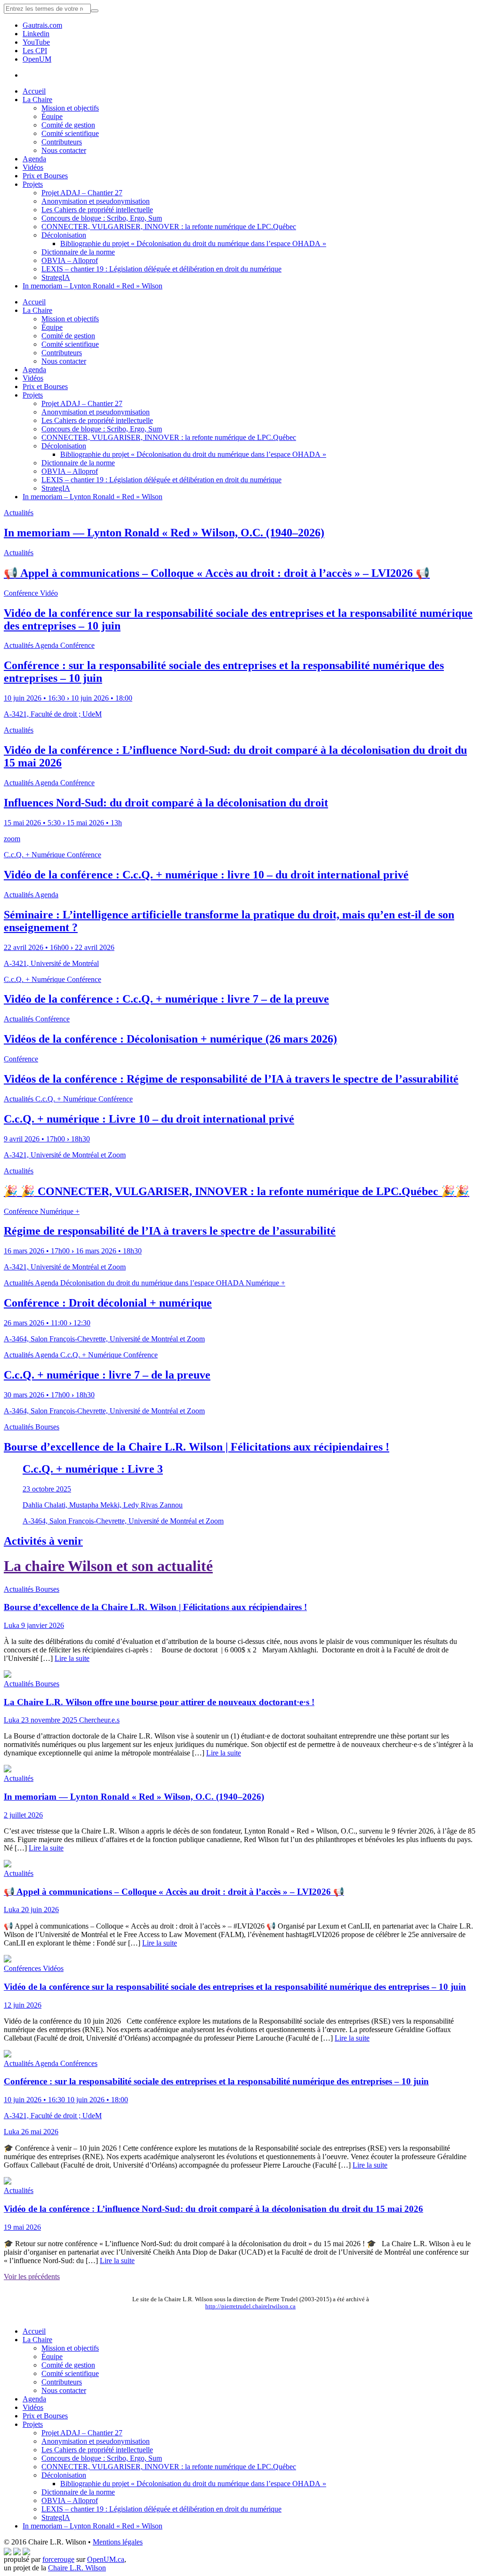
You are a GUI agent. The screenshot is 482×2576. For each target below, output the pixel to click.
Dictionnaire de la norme (78, 252)
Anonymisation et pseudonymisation (96, 201)
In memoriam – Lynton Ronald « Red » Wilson (92, 286)
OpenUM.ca (106, 2559)
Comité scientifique (70, 133)
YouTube (36, 42)
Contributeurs (62, 142)
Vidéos (33, 167)
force (58, 2559)
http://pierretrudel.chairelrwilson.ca (250, 2306)
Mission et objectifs (70, 108)
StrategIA (56, 277)
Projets (33, 184)
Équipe (52, 116)
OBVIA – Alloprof (70, 260)
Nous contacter (64, 150)
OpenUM (37, 59)
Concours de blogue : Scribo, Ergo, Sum (102, 218)
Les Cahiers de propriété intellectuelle (97, 210)
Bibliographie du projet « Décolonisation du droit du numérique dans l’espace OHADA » (193, 243)
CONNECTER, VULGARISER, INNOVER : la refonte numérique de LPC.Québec (169, 227)
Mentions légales (118, 2542)
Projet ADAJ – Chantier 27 (82, 193)
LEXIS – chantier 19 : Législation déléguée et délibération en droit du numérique (161, 269)
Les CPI (35, 51)
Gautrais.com (42, 25)
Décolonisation (64, 235)
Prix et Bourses (45, 176)
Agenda (34, 159)
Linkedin (36, 34)
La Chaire (37, 100)
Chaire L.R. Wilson (77, 2568)
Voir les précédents (32, 2277)
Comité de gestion (68, 125)
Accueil (34, 91)
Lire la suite (72, 1658)
